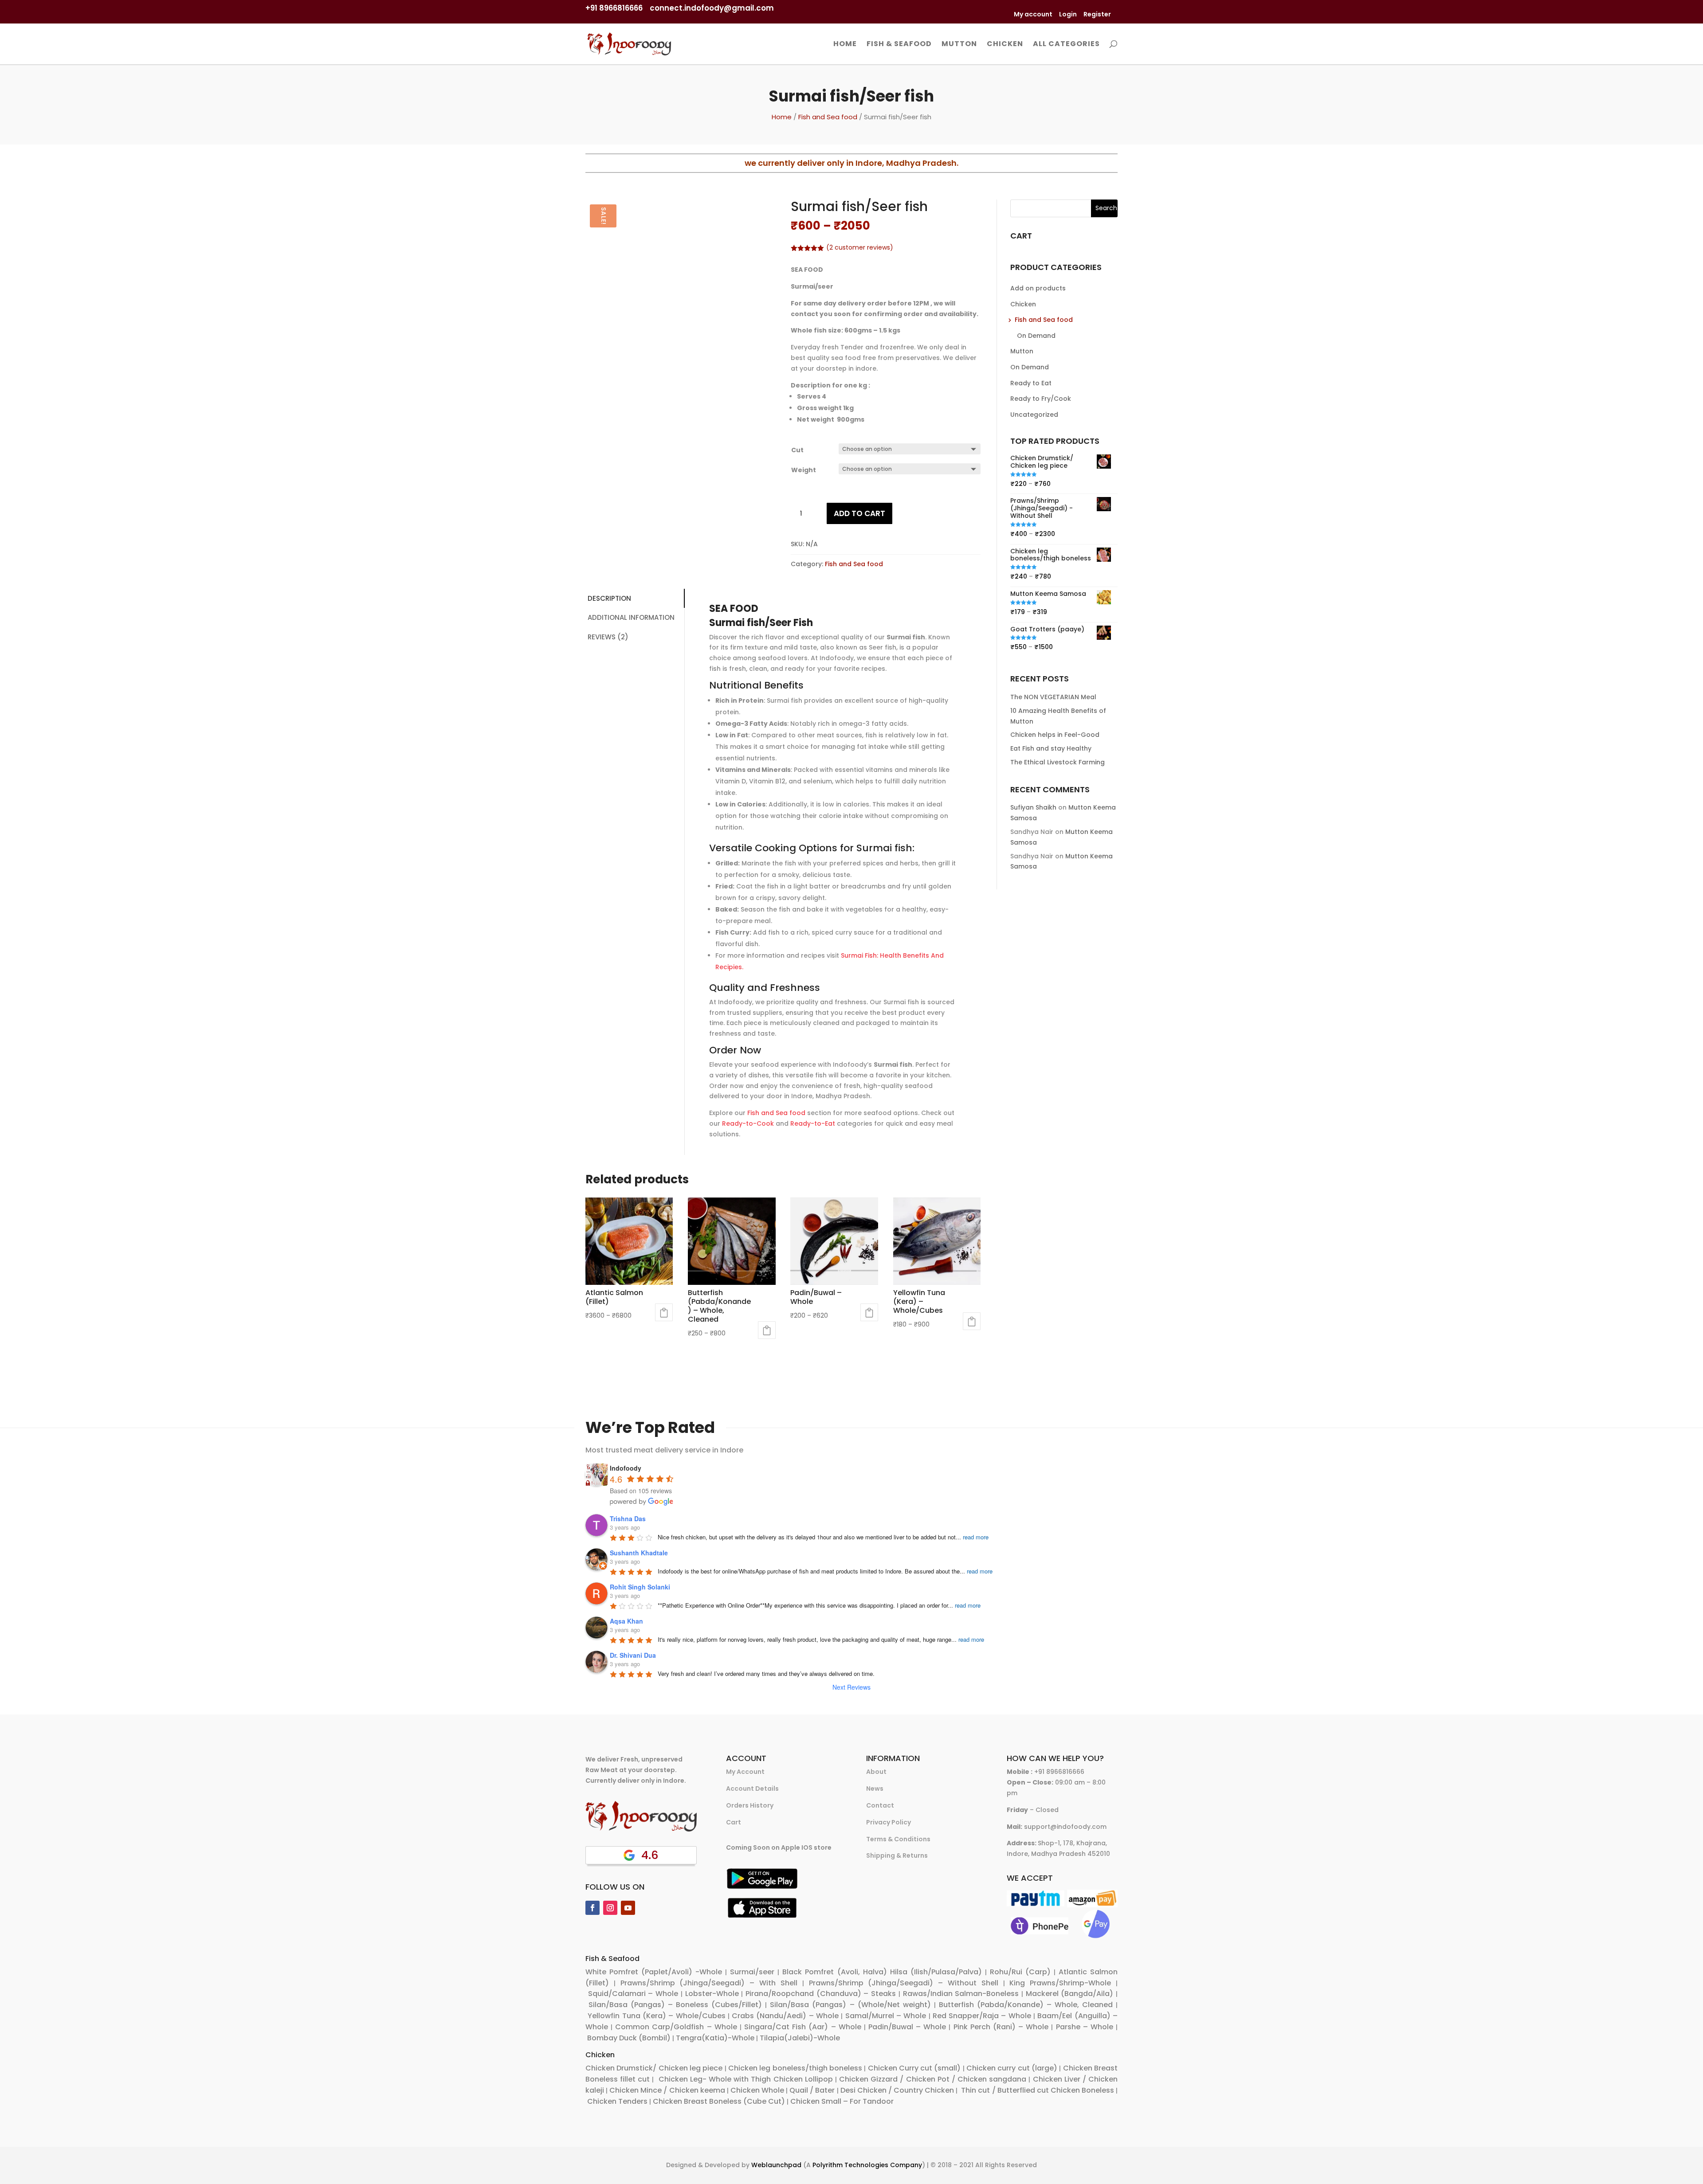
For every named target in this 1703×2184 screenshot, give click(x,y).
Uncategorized (1034, 415)
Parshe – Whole (1085, 2027)
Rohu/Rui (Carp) (1020, 1972)
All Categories (1066, 45)
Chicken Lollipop (803, 2079)
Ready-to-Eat (813, 1123)
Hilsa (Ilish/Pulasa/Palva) (936, 1972)
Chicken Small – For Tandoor (842, 2101)
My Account (745, 1772)
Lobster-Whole (712, 1994)
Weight (804, 470)
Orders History (750, 1805)
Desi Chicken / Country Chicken (897, 2090)
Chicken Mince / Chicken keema (667, 2090)
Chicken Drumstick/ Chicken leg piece (654, 2068)
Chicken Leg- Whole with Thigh (714, 2079)
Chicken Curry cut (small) (914, 2068)
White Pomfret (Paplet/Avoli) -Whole (654, 1972)
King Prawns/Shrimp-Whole (1060, 1983)
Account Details (752, 1789)
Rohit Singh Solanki (640, 1587)
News (875, 1789)
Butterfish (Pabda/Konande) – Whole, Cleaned (1026, 2005)
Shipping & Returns (897, 1855)
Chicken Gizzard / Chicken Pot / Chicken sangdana (933, 2079)
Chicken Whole (757, 2090)
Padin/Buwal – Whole (907, 2027)
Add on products (1038, 288)
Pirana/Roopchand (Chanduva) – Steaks (821, 1994)
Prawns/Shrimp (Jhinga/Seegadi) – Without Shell (904, 1983)
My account (1033, 14)
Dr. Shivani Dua (633, 1655)
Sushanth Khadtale (639, 1553)
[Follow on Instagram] (610, 1908)
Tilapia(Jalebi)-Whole (800, 2038)
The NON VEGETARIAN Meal (1053, 697)
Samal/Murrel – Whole (886, 2016)
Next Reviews (851, 1687)
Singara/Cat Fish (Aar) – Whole (803, 2027)
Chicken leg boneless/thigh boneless (795, 2068)
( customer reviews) (860, 247)
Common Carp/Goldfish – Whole (676, 2027)
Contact (880, 1805)
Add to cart (859, 513)
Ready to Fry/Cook (1041, 399)
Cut (797, 450)
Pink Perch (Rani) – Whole (1001, 2027)
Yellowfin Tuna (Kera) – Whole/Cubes (656, 2016)
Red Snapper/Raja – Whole (982, 2016)
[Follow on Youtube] (628, 1908)
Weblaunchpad (776, 2165)
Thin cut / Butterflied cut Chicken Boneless (1038, 2090)
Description (609, 598)
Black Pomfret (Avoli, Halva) (834, 1972)
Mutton (959, 45)
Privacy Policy (889, 1822)
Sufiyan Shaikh (1033, 807)
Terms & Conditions (898, 1839)
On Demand (1036, 336)
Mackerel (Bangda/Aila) (1070, 1994)
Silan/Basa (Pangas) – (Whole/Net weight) (850, 2005)
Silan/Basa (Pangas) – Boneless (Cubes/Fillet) (675, 2005)
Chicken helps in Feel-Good (1055, 735)
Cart (734, 1822)
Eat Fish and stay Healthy (1051, 748)
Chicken (1005, 45)
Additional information (631, 617)
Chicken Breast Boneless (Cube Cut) (719, 2101)
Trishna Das (628, 1519)
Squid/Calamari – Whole (633, 1994)
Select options (664, 1312)
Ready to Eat (1031, 383)
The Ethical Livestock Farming (1058, 762)
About (876, 1772)
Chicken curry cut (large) (1012, 2068)
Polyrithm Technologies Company (867, 2165)
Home (845, 45)
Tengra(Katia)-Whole (715, 2038)
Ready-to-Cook (748, 1123)
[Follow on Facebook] (593, 1908)
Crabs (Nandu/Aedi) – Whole (785, 2016)
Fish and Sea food (828, 117)
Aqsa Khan (626, 1621)
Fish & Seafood (899, 45)
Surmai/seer (752, 1972)
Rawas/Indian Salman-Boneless (961, 1994)
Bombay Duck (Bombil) (629, 2038)
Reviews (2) (608, 637)
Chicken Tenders (617, 2101)
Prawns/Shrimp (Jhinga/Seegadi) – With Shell (709, 1983)
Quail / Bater (812, 2090)
